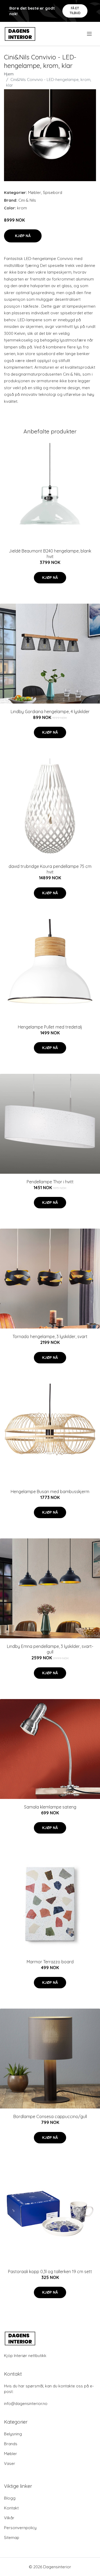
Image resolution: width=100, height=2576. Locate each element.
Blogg (10, 2498)
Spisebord (53, 192)
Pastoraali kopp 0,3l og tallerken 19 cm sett (50, 2272)
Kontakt (11, 2508)
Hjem (9, 74)
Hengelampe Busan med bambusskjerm (50, 1492)
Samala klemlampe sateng (50, 1807)
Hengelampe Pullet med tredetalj (50, 1027)
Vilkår (9, 2518)
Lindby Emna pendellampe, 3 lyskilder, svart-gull (50, 1649)
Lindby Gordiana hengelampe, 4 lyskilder (50, 712)
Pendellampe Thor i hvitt (50, 1182)
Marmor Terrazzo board (50, 1962)
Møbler (35, 192)
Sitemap (12, 2538)
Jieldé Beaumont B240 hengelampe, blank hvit (50, 554)
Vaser (10, 2463)
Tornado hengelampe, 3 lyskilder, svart (50, 1336)
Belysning (13, 2434)
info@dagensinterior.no (26, 2404)
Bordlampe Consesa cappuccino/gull (50, 2116)
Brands (11, 2444)
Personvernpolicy (20, 2528)
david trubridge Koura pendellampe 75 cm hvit (50, 869)
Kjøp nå (23, 236)
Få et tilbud (75, 11)
